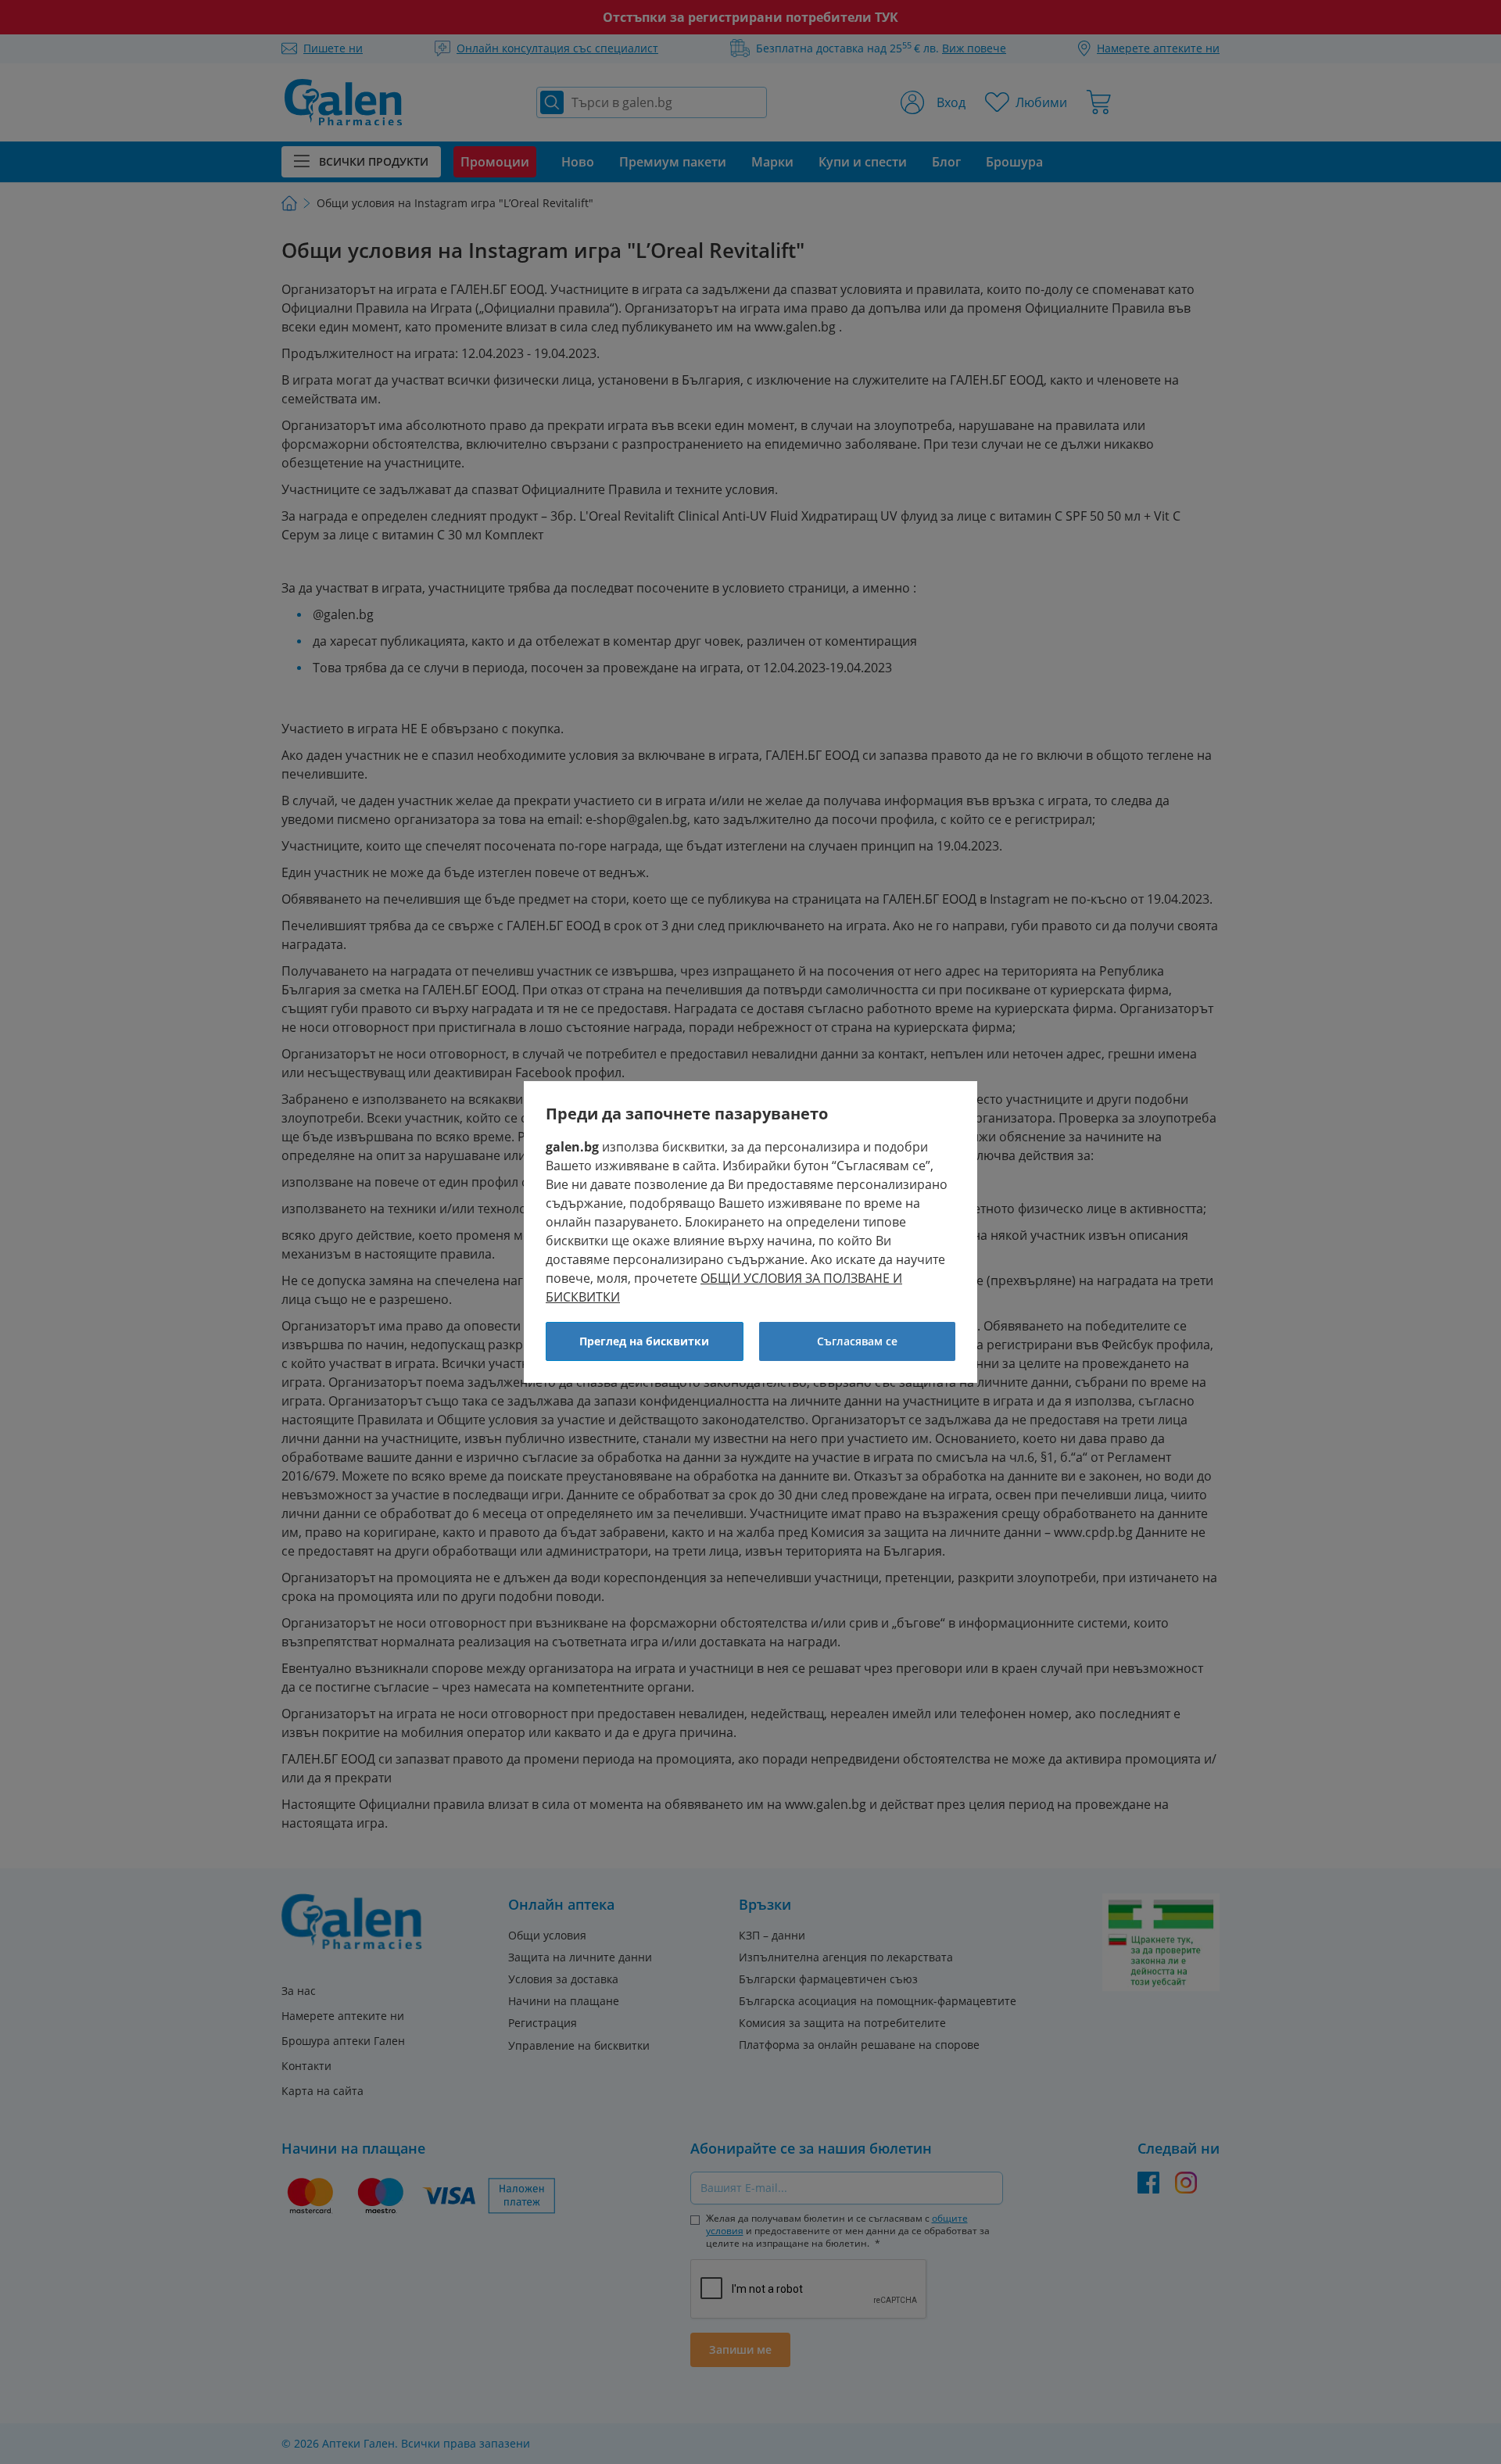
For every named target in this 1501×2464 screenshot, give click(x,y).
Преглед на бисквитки (644, 1341)
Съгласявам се (857, 1341)
